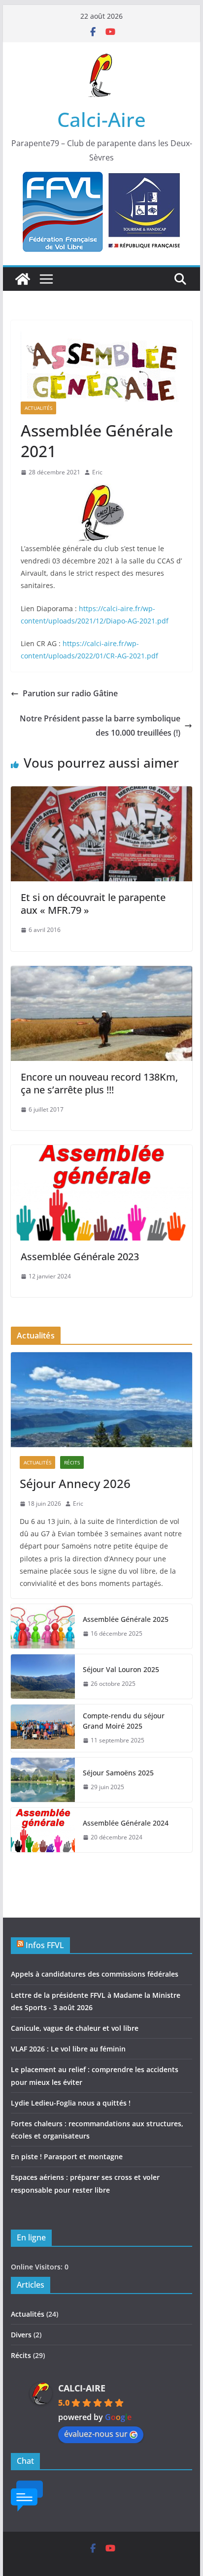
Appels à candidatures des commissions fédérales (95, 1974)
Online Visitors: (38, 2267)
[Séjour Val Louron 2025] (43, 1676)
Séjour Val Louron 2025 (121, 1669)
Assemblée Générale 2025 (126, 1619)
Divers (21, 2335)
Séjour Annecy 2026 (75, 1483)
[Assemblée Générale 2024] (43, 1830)
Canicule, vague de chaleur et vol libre (75, 2028)
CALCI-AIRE (82, 2388)
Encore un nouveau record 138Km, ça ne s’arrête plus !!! (99, 1083)
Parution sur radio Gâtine (70, 693)
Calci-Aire (101, 119)
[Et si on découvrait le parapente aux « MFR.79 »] (101, 793)
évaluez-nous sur (96, 2434)
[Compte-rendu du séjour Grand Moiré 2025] (43, 1728)
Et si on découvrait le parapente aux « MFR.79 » (93, 904)
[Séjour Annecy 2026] (101, 1400)
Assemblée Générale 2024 (126, 1823)
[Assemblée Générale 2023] (101, 1152)
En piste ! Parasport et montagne (67, 2157)
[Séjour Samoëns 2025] (43, 1780)
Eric (97, 472)
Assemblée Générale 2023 (80, 1257)
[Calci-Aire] (23, 279)
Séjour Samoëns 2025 (118, 1773)
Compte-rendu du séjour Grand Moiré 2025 (124, 1721)
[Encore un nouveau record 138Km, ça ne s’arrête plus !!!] (101, 973)
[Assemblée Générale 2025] (43, 1626)
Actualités (38, 408)
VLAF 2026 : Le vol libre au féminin (68, 2049)
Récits (72, 1462)
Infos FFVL (45, 1945)
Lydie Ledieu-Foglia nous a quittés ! (71, 2103)
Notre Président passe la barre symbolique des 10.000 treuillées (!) (100, 726)
